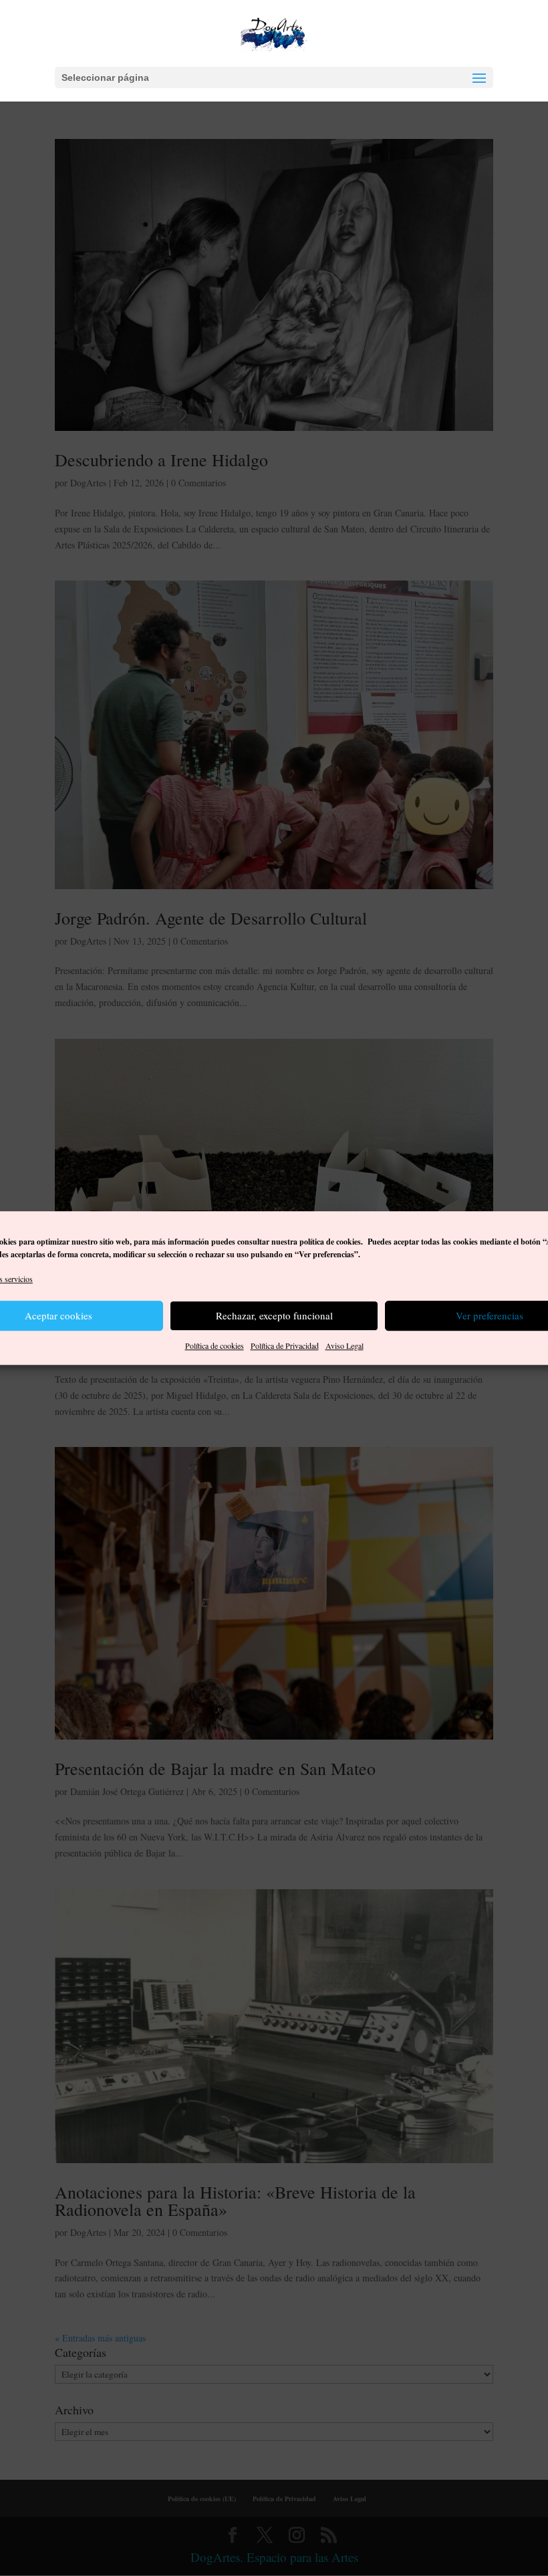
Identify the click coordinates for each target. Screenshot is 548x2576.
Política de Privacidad (285, 1345)
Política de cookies (215, 1345)
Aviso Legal (345, 1345)
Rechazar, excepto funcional (274, 1316)
